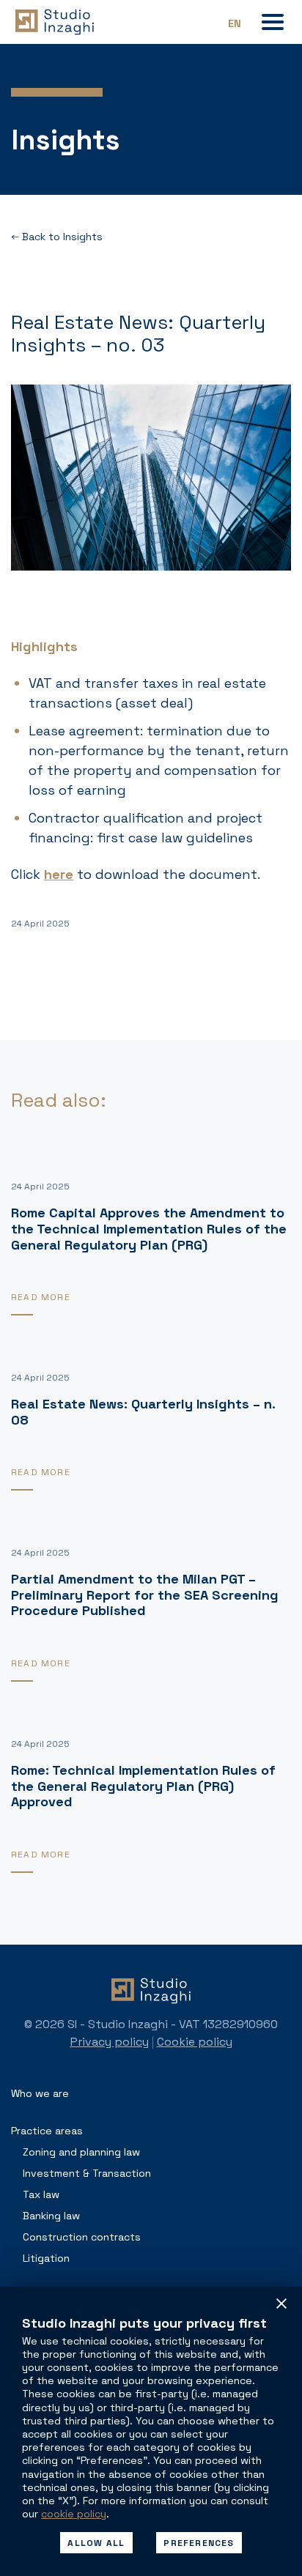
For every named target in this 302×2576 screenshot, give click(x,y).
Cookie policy (195, 2042)
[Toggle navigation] (273, 22)
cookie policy (74, 2514)
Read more (41, 1297)
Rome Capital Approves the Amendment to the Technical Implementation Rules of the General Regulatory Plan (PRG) (149, 1228)
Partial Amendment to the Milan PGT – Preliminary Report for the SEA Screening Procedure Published (145, 1595)
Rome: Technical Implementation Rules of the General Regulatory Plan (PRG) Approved (143, 1786)
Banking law (51, 2216)
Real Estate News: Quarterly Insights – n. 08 (143, 1412)
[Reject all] (281, 2304)
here (59, 874)
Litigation (46, 2258)
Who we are (40, 2093)
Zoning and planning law (81, 2152)
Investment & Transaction (87, 2173)
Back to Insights (61, 237)
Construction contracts (82, 2237)
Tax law (41, 2194)
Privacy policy (110, 2042)
